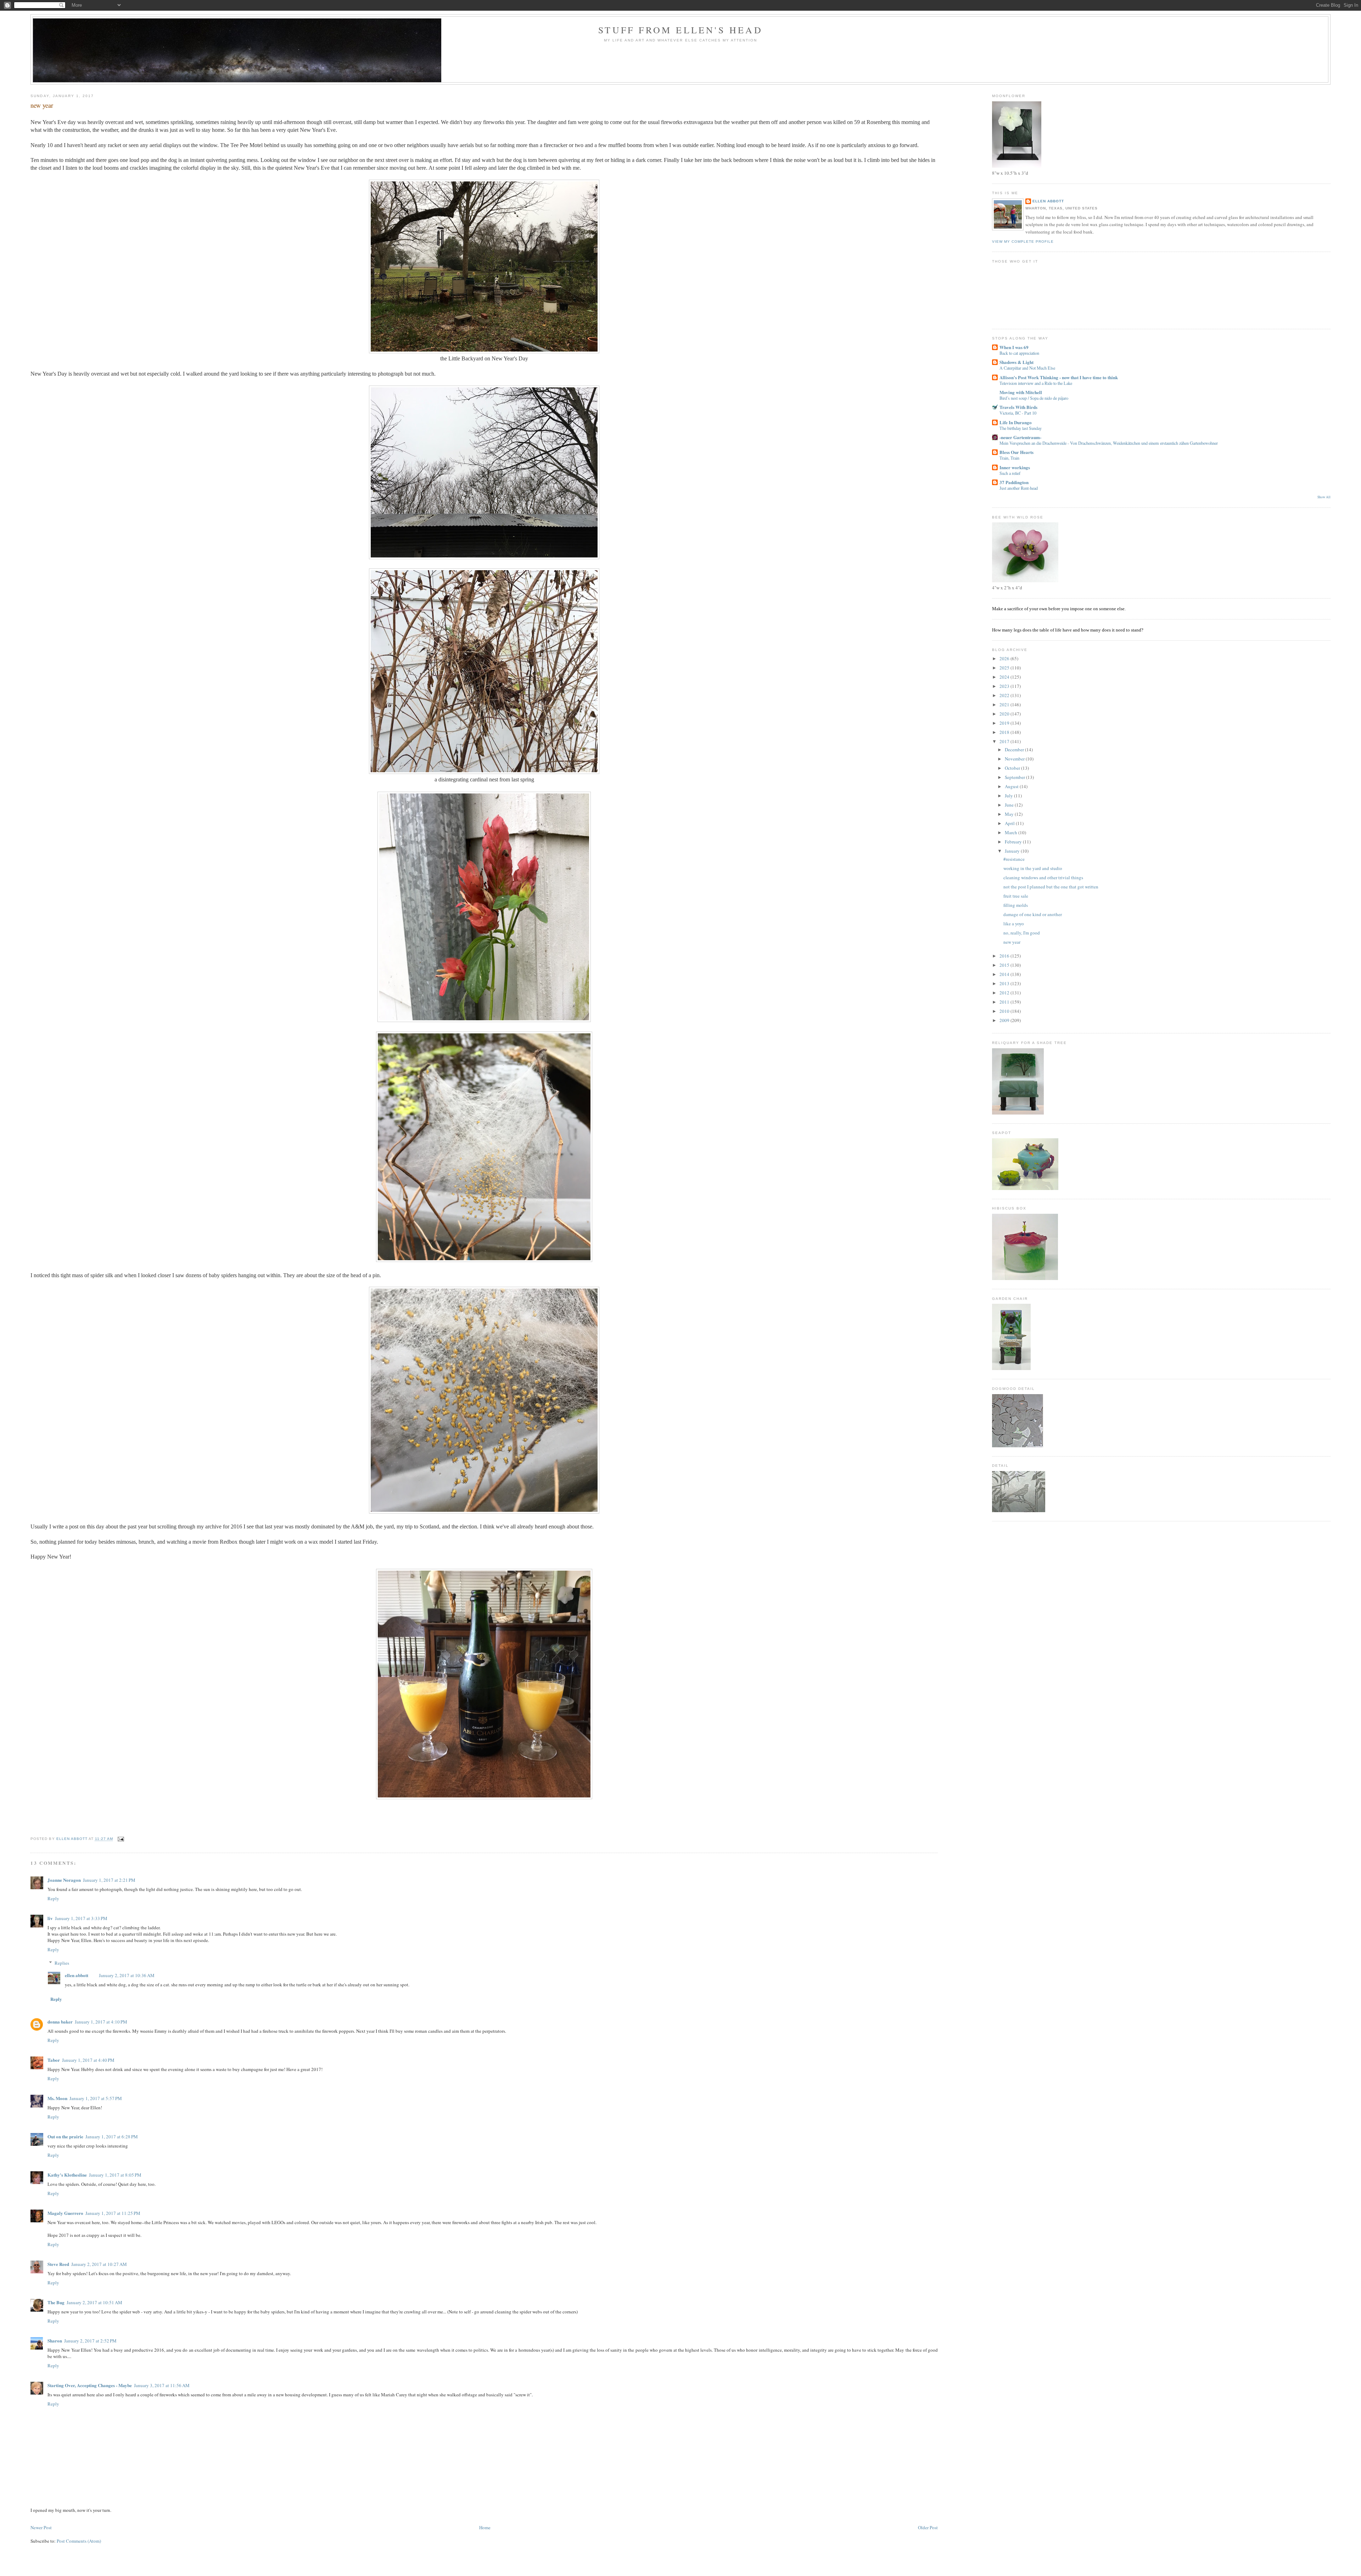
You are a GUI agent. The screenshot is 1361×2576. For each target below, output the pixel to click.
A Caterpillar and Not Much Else (1027, 368)
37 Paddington (1014, 482)
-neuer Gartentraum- (1020, 437)
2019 (1005, 723)
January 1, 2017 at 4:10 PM (101, 2022)
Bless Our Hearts (1016, 452)
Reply (53, 1898)
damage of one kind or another (1033, 914)
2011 (1005, 1002)
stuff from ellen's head (680, 30)
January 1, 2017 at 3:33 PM (81, 1918)
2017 (1005, 741)
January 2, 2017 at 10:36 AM (127, 1975)
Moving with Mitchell (1021, 392)
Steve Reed (58, 2264)
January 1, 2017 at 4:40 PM (88, 2060)
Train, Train (1009, 458)
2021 (1005, 705)
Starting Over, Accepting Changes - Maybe (90, 2385)
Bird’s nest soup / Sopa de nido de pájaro (1034, 398)
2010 (1005, 1011)
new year (1012, 942)
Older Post (928, 2527)
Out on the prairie (65, 2136)
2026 (1005, 658)
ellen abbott (77, 1975)
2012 (1005, 993)
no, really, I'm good (1022, 933)
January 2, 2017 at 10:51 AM (94, 2302)
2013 (1005, 983)
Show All (1324, 497)
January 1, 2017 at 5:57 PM (96, 2098)
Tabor (54, 2060)
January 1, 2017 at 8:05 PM (115, 2175)
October (1013, 768)
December (1015, 750)
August (1012, 786)
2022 (1005, 695)
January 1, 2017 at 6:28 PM (112, 2137)
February (1014, 842)
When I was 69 (1014, 347)
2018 (1005, 732)
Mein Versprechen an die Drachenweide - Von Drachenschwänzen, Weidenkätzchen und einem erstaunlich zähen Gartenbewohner (1109, 443)
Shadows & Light (1016, 362)
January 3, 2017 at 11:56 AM (162, 2385)
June (1010, 805)
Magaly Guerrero (65, 2213)
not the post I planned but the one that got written (1051, 887)
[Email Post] (121, 1839)
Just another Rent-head (1019, 488)
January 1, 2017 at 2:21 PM (109, 1880)
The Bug (56, 2302)
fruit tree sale (1016, 896)
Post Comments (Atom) (79, 2541)
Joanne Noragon (64, 1880)
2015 (1005, 965)
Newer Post (41, 2527)
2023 (1005, 686)
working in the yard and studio (1033, 868)
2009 (1005, 1020)
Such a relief (1010, 473)
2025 (1005, 668)
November (1015, 759)
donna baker (60, 2022)
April (1010, 823)
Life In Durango (1016, 422)
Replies (62, 1963)
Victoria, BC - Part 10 (1018, 413)
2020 (1005, 714)
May (1010, 814)
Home (485, 2527)
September (1015, 777)
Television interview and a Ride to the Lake (1036, 383)
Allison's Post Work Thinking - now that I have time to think (1059, 377)
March (1012, 832)
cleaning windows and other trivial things (1043, 877)
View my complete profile (1023, 242)
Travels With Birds (1018, 407)
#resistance (1014, 859)
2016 (1005, 956)
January (1013, 851)
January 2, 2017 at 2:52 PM (90, 2341)
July (1009, 796)
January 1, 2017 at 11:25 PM (113, 2213)
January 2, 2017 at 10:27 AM (99, 2264)
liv (50, 1918)
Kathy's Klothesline (67, 2175)
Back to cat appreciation (1019, 353)
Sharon (55, 2341)
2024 (1005, 677)
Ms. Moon (57, 2098)
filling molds (1016, 905)
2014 (1005, 974)
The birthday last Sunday (1021, 428)
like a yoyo (1014, 924)
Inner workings (1015, 467)
